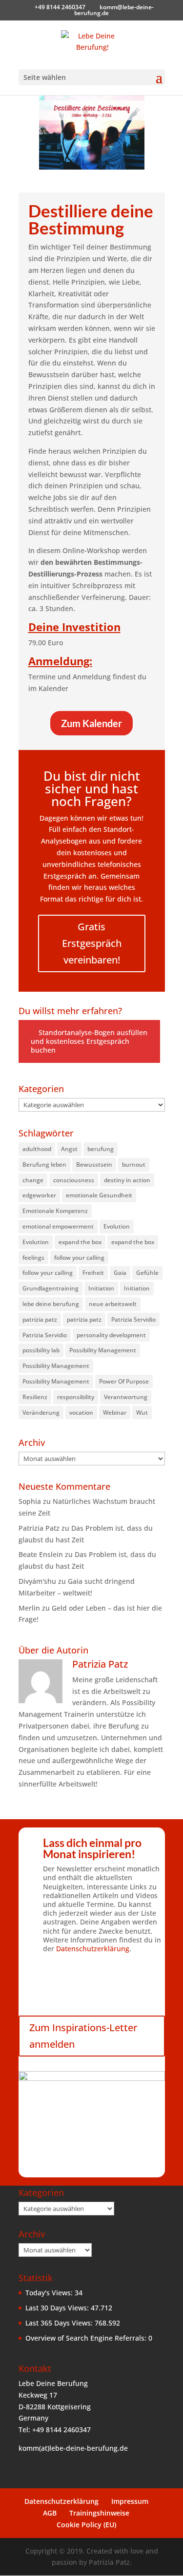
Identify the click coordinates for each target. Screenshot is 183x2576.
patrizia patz (40, 1319)
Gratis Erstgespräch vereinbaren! (92, 943)
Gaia (120, 1273)
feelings (33, 1258)
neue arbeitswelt (113, 1304)
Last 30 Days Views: (58, 2308)
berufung (101, 1149)
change (33, 1180)
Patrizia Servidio (133, 1319)
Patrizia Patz (39, 1528)
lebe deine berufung (51, 1304)
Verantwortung (126, 1397)
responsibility (76, 1397)
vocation (81, 1413)
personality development (111, 1335)
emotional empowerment (58, 1226)
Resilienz (35, 1397)
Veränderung (41, 1413)
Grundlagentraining (51, 1288)
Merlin (29, 1608)
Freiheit (93, 1273)
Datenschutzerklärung (93, 1949)
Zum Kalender (91, 723)
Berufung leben (44, 1164)
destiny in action (127, 1180)
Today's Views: (50, 2293)
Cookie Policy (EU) (86, 2525)
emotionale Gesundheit (99, 1195)
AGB (50, 2513)
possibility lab (41, 1350)
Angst (69, 1149)
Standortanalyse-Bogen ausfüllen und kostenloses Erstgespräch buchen (89, 1041)
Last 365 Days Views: (60, 2323)
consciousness (74, 1180)
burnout (134, 1164)
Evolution (117, 1226)
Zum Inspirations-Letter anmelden (83, 2036)
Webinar (115, 1413)
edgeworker (39, 1195)
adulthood (37, 1149)
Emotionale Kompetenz (55, 1211)
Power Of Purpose (124, 1381)
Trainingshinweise (99, 2513)
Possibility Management (103, 1350)
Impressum (130, 2501)
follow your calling (79, 1258)
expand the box (80, 1242)
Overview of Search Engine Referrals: (87, 2338)
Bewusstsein (94, 1164)
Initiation (101, 1288)
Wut (142, 1413)
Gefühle (147, 1273)
